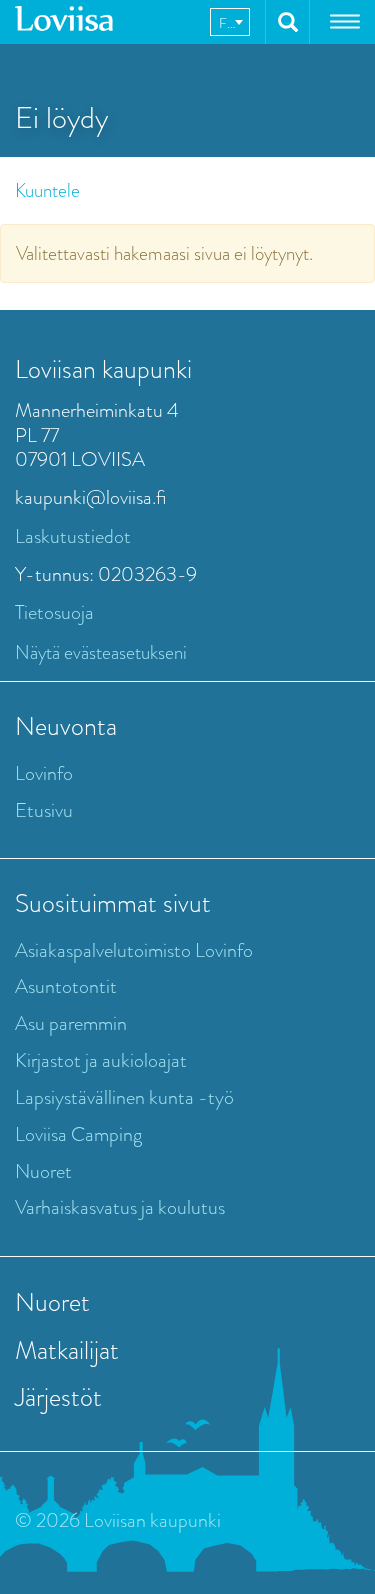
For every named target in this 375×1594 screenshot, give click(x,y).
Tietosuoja (54, 612)
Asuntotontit (66, 986)
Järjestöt (58, 1397)
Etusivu (44, 810)
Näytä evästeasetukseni (101, 652)
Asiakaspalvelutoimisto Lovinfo (134, 950)
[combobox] (230, 22)
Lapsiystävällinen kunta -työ (124, 1097)
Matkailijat (67, 1350)
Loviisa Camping (78, 1134)
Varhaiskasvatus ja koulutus (120, 1207)
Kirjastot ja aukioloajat (101, 1060)
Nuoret (43, 1171)
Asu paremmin (71, 1023)
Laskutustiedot (73, 536)
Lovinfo (44, 773)
